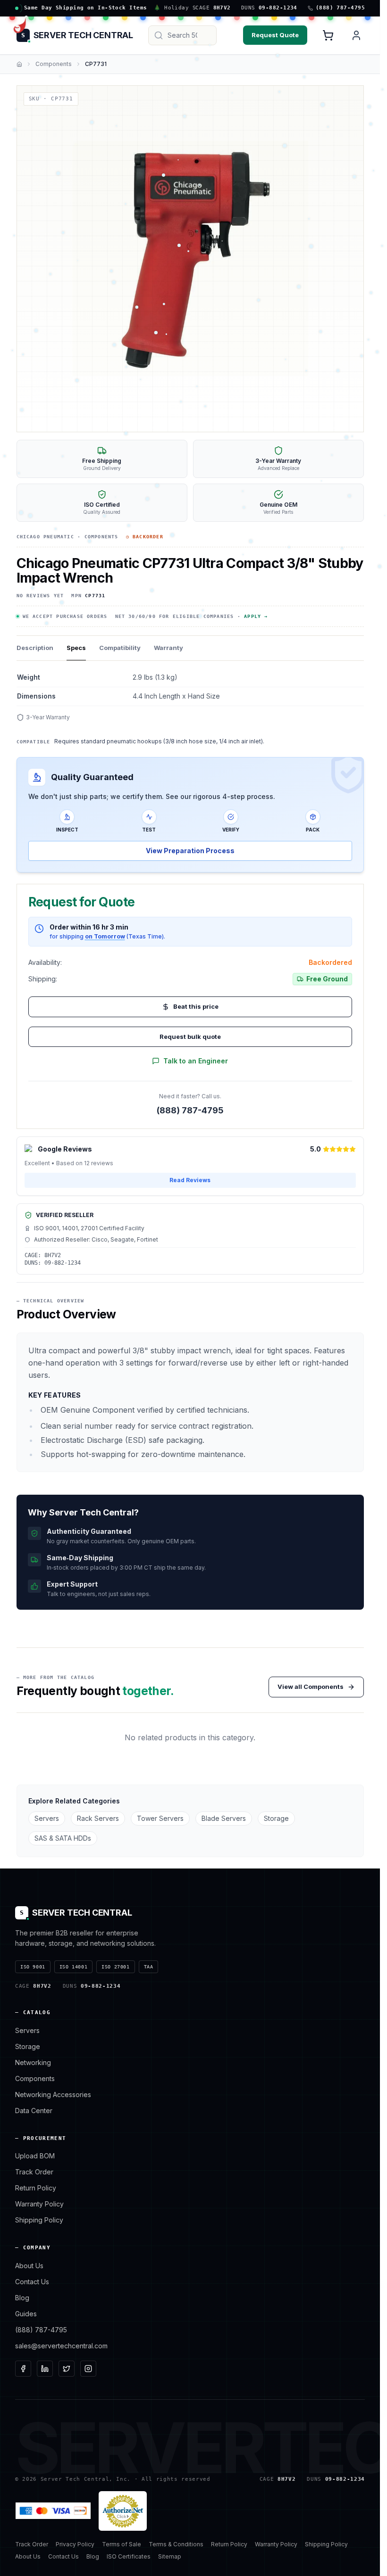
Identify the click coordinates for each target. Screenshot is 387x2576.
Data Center (34, 2111)
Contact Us (32, 2282)
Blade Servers (224, 1818)
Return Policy (36, 2188)
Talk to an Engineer (196, 1061)
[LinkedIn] (45, 2369)
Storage (276, 1818)
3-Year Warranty (48, 717)
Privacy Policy (75, 2544)
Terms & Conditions (176, 2544)
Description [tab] (35, 648)
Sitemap (170, 2556)
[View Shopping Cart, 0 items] (328, 35)
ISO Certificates (129, 2556)
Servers (47, 1818)
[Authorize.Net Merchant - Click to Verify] (123, 2511)
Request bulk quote (190, 1037)
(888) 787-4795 (190, 1110)
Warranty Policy (39, 2204)
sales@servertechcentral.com (61, 2346)
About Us (29, 2266)
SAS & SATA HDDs (63, 1838)
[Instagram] (88, 2369)
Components (54, 64)
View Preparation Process (190, 851)
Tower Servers (160, 1818)
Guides (26, 2314)
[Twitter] (67, 2369)
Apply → (256, 616)
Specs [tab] (76, 648)
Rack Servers (98, 1818)
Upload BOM (35, 2156)
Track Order (34, 2172)
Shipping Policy (39, 2220)
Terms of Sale (122, 2544)
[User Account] (356, 35)
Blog (22, 2298)
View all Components (311, 1687)
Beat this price (196, 1006)
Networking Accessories (53, 2095)
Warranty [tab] (168, 648)
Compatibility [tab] (120, 648)
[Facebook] (23, 2369)
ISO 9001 (33, 1967)
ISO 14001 (73, 1967)
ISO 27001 (115, 1967)
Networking (33, 2062)
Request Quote (275, 35)
